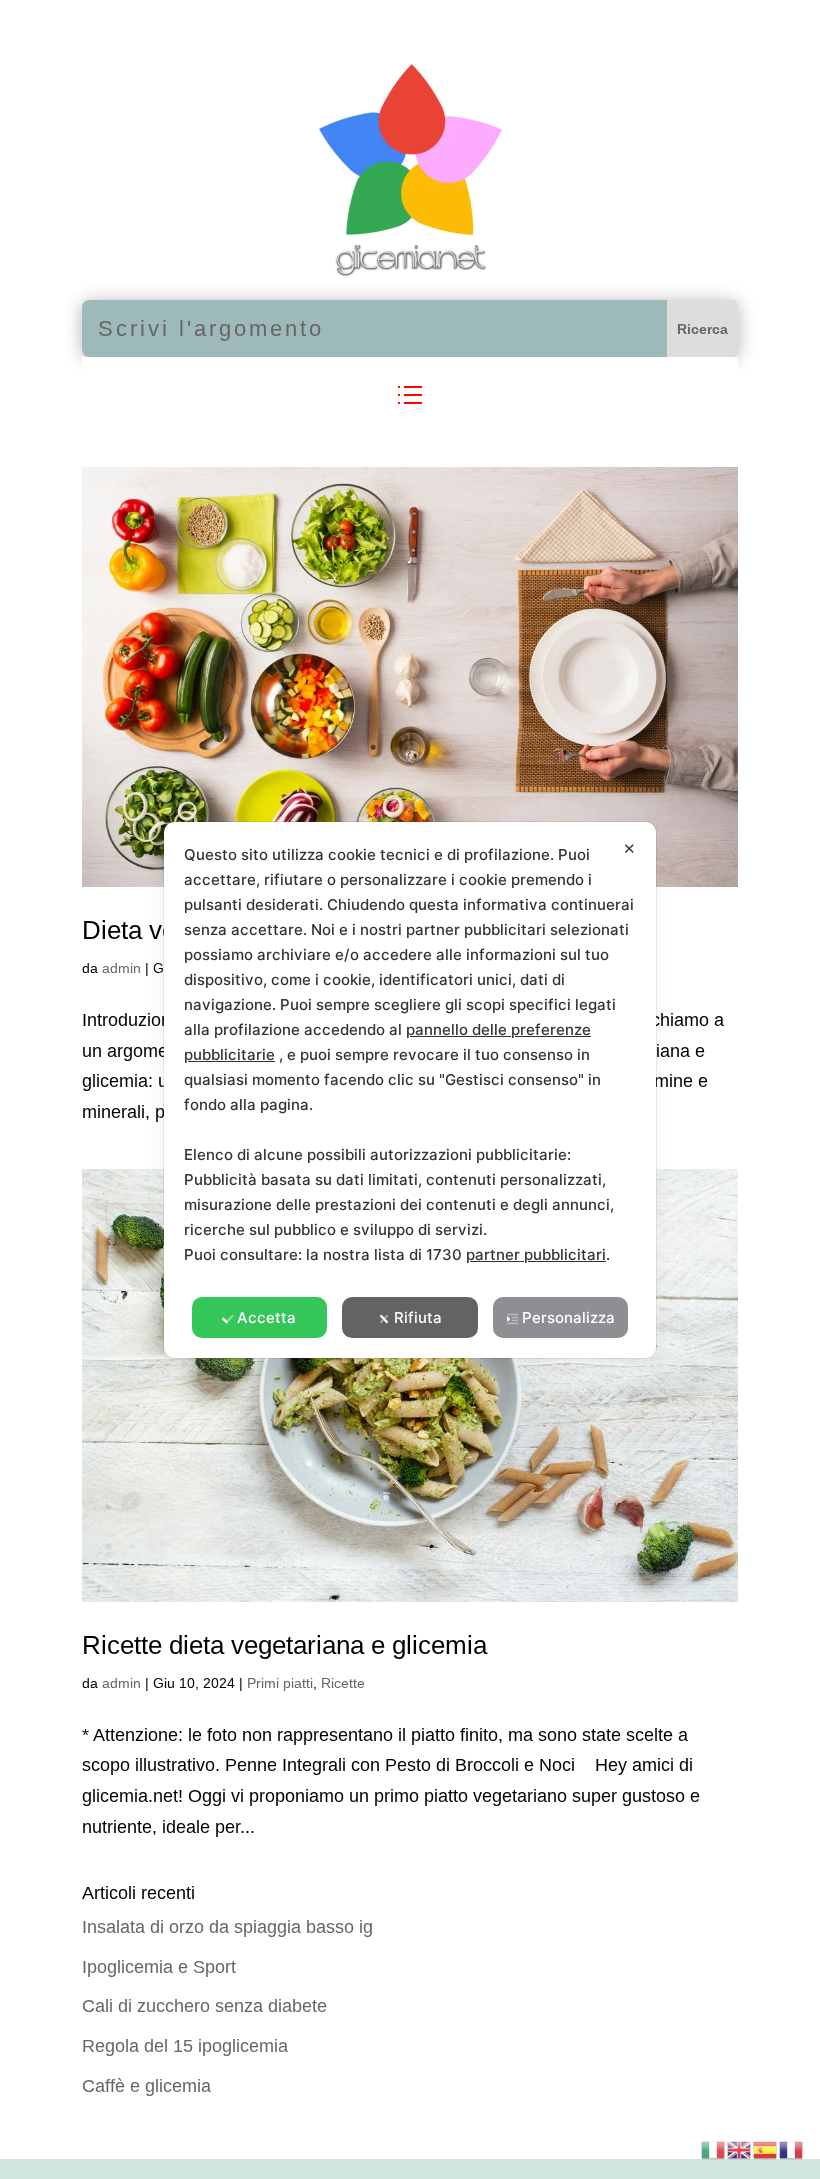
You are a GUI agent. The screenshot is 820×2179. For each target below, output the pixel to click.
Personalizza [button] (568, 1317)
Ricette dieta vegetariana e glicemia (284, 1645)
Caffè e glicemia (146, 2086)
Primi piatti (280, 1683)
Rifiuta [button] (418, 1317)
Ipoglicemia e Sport (159, 1967)
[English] (740, 2148)
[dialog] (410, 1090)
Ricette (343, 1683)
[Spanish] (766, 2148)
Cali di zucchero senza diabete (204, 2006)
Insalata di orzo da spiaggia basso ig (227, 1927)
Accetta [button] (266, 1317)
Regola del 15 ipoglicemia (185, 2046)
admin (121, 968)
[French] (792, 2148)
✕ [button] (629, 848)
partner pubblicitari (536, 1254)
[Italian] (714, 2148)
